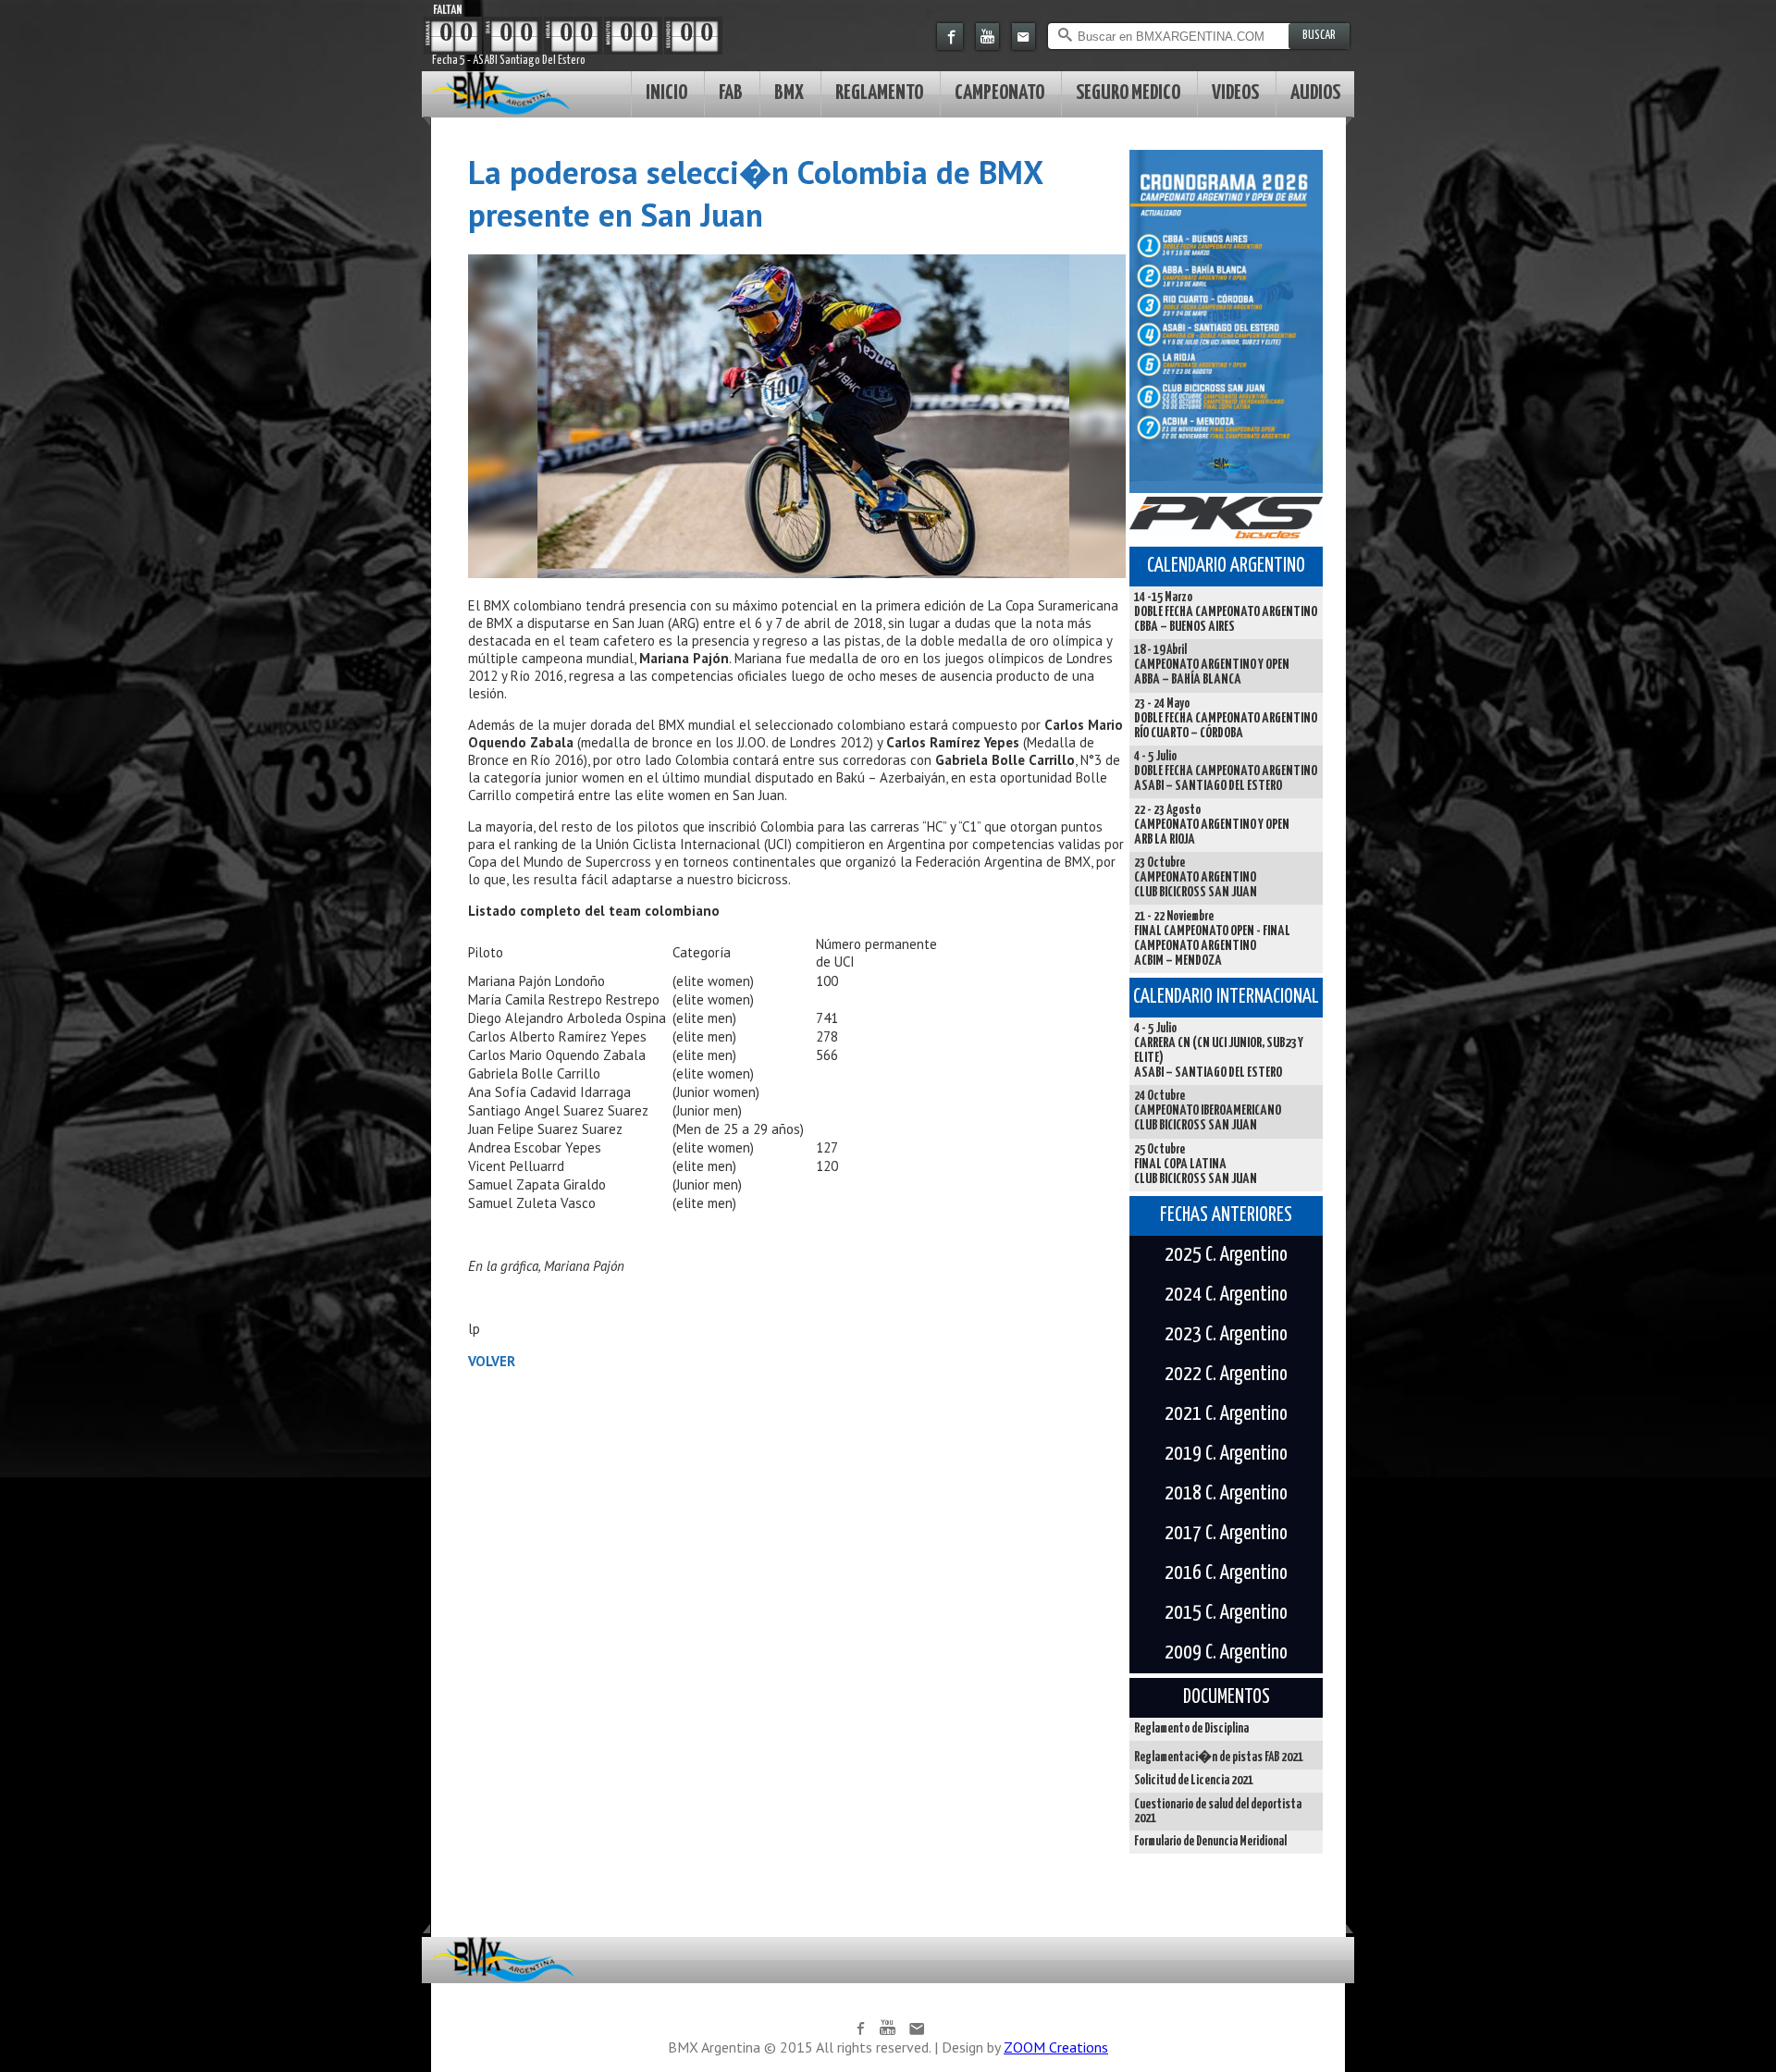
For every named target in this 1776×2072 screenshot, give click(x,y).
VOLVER (492, 1361)
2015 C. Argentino (1226, 1613)
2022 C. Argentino (1226, 1375)
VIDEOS (1235, 93)
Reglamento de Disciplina (1191, 1729)
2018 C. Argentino (1226, 1494)
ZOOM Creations (1056, 2047)
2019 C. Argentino (1226, 1454)
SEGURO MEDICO (1128, 93)
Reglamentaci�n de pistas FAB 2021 (1219, 1757)
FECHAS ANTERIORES (1226, 1215)
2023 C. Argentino (1226, 1335)
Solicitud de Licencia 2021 (1194, 1781)
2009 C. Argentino (1226, 1653)
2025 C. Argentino (1226, 1255)
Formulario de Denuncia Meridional (1210, 1842)
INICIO (666, 93)
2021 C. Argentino (1226, 1414)
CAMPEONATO (999, 93)
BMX (789, 93)
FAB (731, 93)
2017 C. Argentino (1226, 1534)
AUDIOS (1315, 93)
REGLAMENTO (879, 93)
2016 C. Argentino (1226, 1573)
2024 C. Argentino (1226, 1295)
